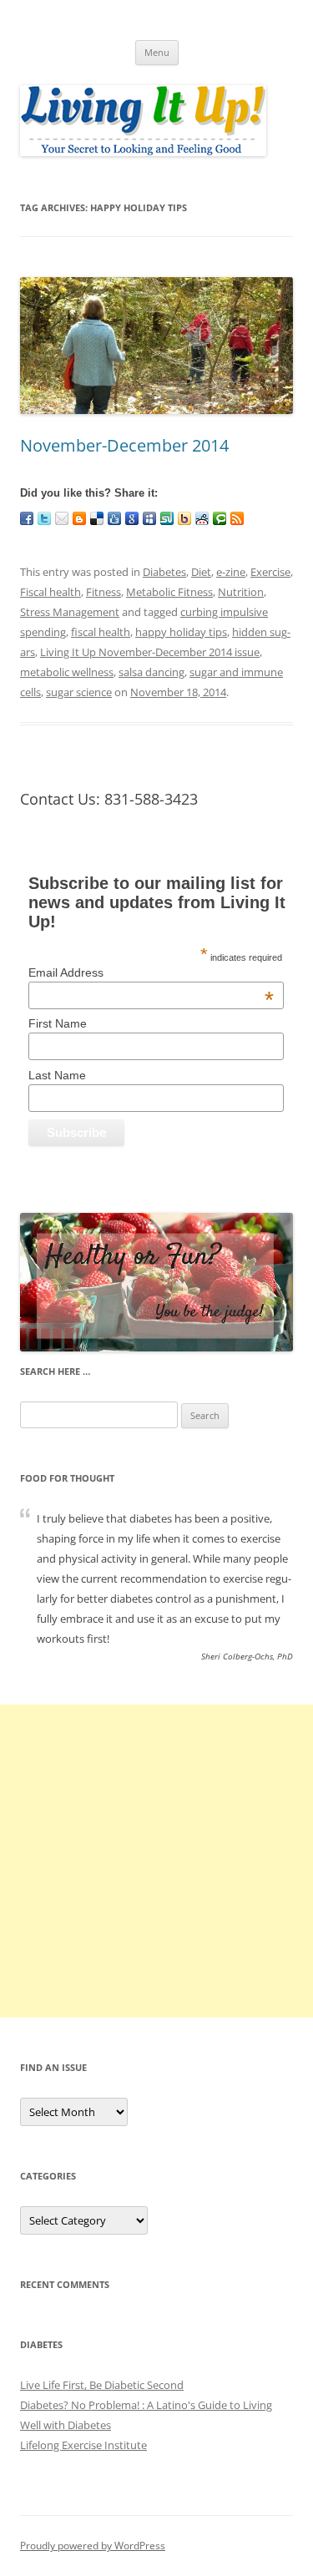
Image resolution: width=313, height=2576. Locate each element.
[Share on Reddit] (202, 518)
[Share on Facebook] (27, 518)
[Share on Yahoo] (184, 518)
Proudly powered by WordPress (93, 2546)
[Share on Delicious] (97, 518)
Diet (201, 572)
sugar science (79, 692)
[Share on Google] (132, 518)
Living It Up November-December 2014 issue (150, 652)
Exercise (270, 572)
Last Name (57, 1075)
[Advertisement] (156, 1861)
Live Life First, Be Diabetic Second (102, 2385)
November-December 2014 (124, 445)
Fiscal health (50, 592)
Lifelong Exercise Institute (83, 2445)
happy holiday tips (181, 632)
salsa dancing (151, 672)
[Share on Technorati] (220, 518)
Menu (157, 52)
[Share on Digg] (114, 518)
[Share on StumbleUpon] (167, 518)
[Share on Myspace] (149, 518)
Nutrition (241, 592)
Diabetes (164, 572)
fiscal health (101, 632)
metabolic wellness (67, 672)
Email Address (151, 972)
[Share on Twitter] (44, 518)
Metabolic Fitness (169, 592)
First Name (58, 1023)
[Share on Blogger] (79, 518)
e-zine (231, 572)
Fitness (103, 592)
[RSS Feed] (237, 518)
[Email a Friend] (62, 518)
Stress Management (70, 612)
